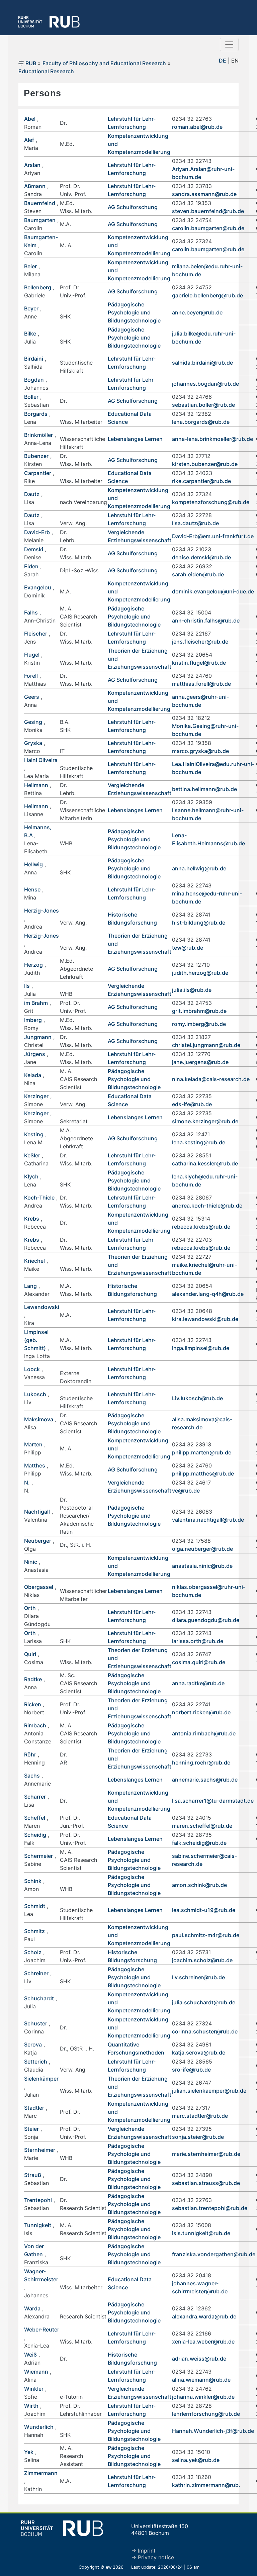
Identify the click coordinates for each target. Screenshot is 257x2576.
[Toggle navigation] (229, 44)
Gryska (33, 743)
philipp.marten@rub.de (202, 1452)
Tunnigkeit (38, 2225)
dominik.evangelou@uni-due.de (213, 591)
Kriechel (34, 1261)
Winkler (34, 2389)
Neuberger (38, 1541)
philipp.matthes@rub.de (203, 1473)
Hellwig (33, 864)
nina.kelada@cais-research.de (211, 1079)
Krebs (32, 1219)
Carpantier (38, 473)
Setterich (36, 2062)
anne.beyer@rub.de (197, 312)
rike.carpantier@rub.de (201, 481)
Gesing (33, 722)
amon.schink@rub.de (199, 1885)
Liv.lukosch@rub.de (197, 1398)
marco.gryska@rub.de (200, 751)
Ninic (31, 1562)
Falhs (31, 612)
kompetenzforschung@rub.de (211, 502)
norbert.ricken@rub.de (201, 1712)
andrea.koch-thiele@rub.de (207, 1206)
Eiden (31, 566)
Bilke (30, 333)
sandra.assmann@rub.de (204, 194)
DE (223, 61)
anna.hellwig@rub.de (199, 868)
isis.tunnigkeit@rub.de (201, 2233)
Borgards (36, 414)
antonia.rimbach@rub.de (204, 1733)
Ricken (33, 1704)
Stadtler (34, 2108)
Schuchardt (39, 1998)
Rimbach (35, 1725)
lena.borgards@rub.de (201, 422)
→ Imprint (143, 2551)
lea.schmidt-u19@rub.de (204, 1910)
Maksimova (39, 1419)
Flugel (32, 655)
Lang (30, 1286)
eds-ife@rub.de (192, 1104)
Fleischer (36, 634)
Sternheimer (40, 2150)
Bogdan (34, 380)
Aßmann (35, 186)
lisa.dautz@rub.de (195, 523)
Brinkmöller (38, 435)
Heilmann (36, 785)
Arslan (32, 165)
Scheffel (35, 1818)
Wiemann (36, 2372)
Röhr (30, 1754)
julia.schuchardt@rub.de (204, 2002)
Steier (31, 2129)
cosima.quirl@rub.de (199, 1662)
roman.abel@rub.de (197, 127)
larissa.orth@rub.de (198, 1641)
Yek (29, 2452)
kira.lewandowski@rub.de (205, 1319)
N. (27, 1483)
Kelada (33, 1075)
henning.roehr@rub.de (201, 1762)
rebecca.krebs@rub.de (201, 1227)
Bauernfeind (40, 203)
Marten (33, 1444)
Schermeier (38, 1856)
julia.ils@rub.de (192, 990)
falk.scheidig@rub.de (199, 1843)
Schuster (36, 2023)
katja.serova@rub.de (199, 2053)
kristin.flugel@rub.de (199, 663)
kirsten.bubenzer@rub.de (205, 464)
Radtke (33, 1679)
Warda (32, 2308)
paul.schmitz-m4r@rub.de (206, 1935)
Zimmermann (41, 2473)
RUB (31, 63)
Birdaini (34, 359)
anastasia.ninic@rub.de (202, 1566)
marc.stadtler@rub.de (200, 2116)
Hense (32, 889)
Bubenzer (36, 456)
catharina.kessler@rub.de (205, 1163)
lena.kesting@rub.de (199, 1142)
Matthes (35, 1465)
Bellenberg (38, 287)
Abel (30, 119)
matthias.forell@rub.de (201, 684)
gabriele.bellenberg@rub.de (207, 295)
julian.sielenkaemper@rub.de (209, 2091)
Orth (30, 1608)
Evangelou (38, 587)
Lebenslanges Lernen (135, 439)
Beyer (31, 308)
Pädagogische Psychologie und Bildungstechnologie (134, 312)
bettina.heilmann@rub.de (204, 789)
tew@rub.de (188, 948)
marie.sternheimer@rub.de (206, 2154)
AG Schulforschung (133, 207)
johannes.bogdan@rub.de (205, 384)
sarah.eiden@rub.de (198, 574)
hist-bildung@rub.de (199, 923)
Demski (34, 549)
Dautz (32, 494)
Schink (33, 1881)
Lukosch (35, 1394)
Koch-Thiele (39, 1198)
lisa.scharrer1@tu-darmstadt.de (213, 1801)
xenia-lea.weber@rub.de (203, 2342)
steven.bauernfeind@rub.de (208, 211)
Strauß (33, 2175)
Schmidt (35, 1906)
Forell (31, 676)
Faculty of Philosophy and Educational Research (104, 63)
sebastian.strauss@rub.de (206, 2183)
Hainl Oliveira (41, 760)
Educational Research (46, 71)
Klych (31, 1176)
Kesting (34, 1134)
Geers (32, 697)
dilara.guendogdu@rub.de (206, 1620)
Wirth (31, 2406)
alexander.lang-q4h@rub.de (208, 1294)
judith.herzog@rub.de (200, 973)
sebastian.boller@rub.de (203, 405)
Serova (33, 2044)
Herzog (33, 965)
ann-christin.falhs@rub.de (206, 621)
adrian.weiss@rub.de (199, 2359)
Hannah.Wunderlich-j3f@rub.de (213, 2431)
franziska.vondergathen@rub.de (214, 2254)
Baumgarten (40, 220)
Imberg (33, 1020)
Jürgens (35, 1054)
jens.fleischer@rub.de (200, 642)
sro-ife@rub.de (191, 2070)
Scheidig (35, 1835)
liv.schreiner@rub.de (198, 1977)
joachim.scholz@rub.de (202, 1960)
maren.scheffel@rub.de (202, 1826)
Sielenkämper (41, 2079)
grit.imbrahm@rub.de (199, 1011)
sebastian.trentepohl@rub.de (210, 2208)
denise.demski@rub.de (201, 557)
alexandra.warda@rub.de (204, 2316)
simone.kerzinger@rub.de (205, 1121)
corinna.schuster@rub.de (205, 2031)
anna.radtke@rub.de (198, 1683)
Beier (30, 266)
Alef (29, 140)
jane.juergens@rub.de (200, 1062)
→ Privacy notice (153, 2557)
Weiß (30, 2355)
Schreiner (36, 1973)
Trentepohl (38, 2200)
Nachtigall (37, 1512)
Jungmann (38, 1037)
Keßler (32, 1155)
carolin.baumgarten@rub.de (208, 228)
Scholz (33, 1952)
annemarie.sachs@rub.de (205, 1780)
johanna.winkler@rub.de (203, 2397)
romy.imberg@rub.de (199, 1024)
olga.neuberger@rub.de (202, 1549)
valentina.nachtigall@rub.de (208, 1520)
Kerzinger (36, 1096)
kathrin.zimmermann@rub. (206, 2485)
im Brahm (36, 1003)
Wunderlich (39, 2427)
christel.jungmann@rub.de (206, 1045)
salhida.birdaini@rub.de (202, 363)
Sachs (32, 1776)
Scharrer (35, 1797)
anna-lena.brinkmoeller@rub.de (212, 439)
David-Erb (37, 532)
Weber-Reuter (42, 2329)
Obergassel (39, 1587)
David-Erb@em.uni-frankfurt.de (213, 536)
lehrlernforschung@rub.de (206, 2414)
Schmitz (34, 1931)
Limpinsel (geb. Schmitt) (36, 1340)
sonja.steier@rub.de (198, 2137)
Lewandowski (42, 1307)
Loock (32, 1369)
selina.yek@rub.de (196, 2460)
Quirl (30, 1654)
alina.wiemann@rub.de (201, 2380)
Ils (27, 986)
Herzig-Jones (41, 911)
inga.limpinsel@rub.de (201, 1348)
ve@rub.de (186, 1491)
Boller (31, 397)
